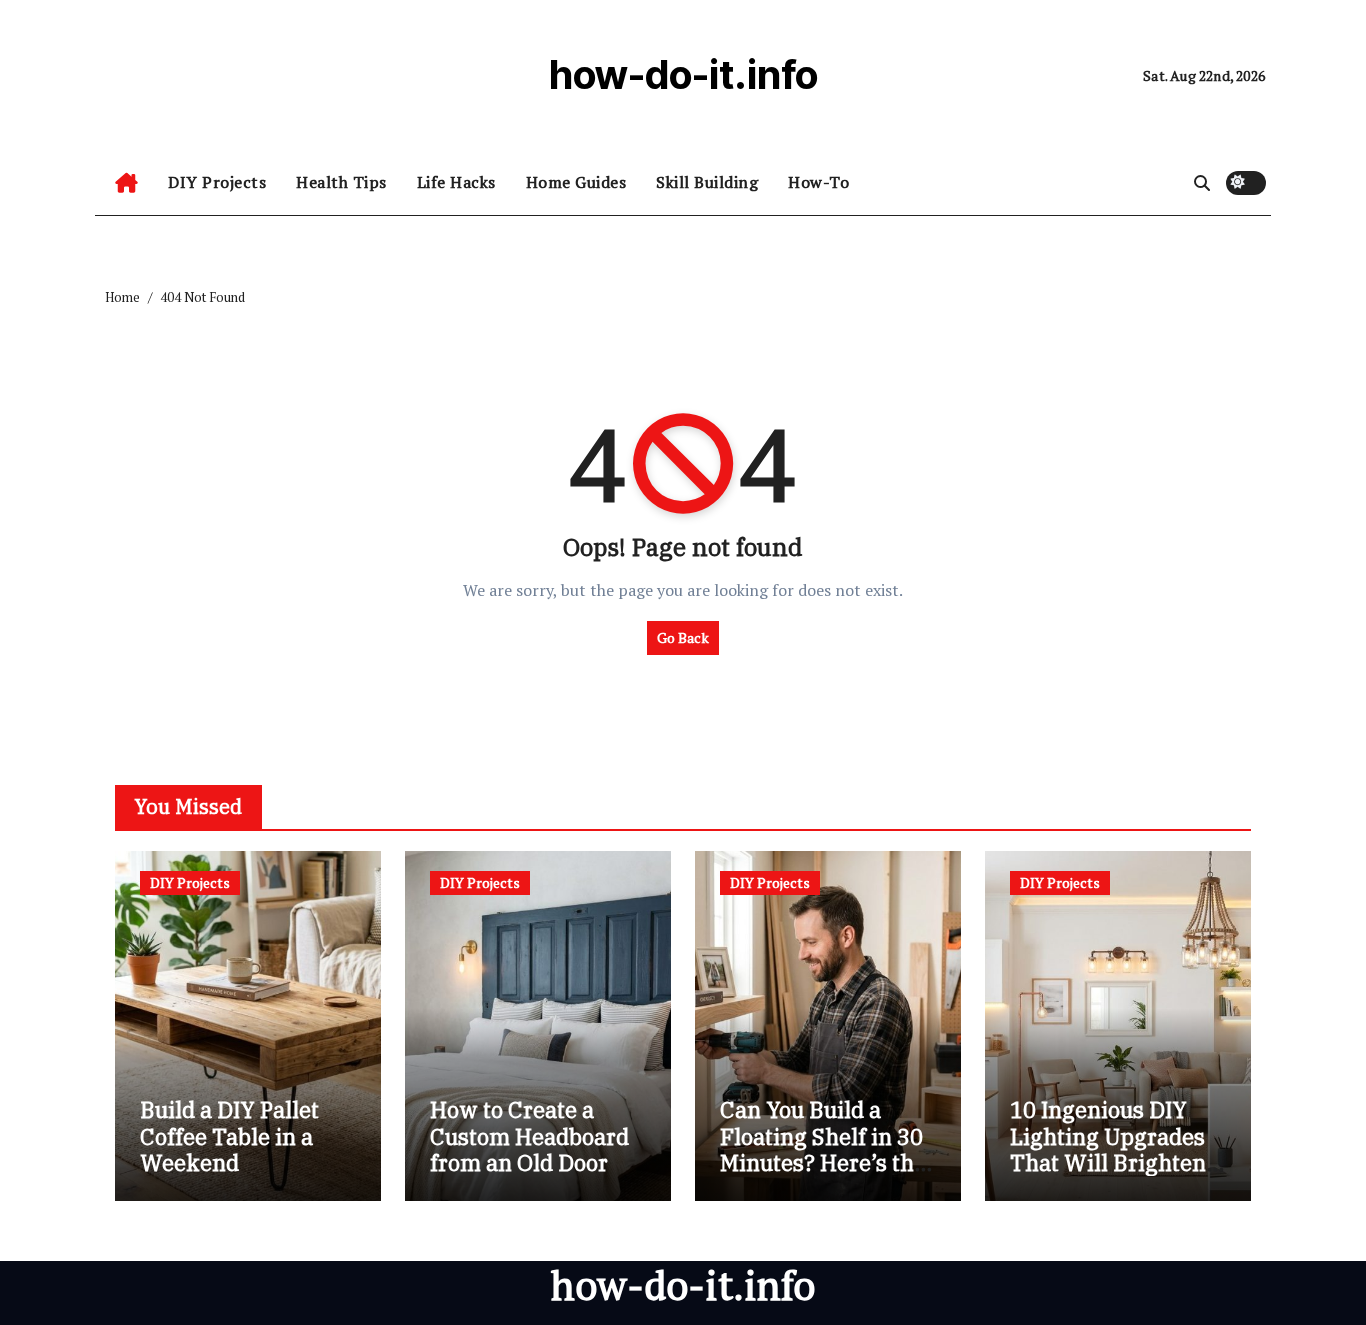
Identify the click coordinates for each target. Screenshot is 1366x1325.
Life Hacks (456, 182)
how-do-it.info (683, 74)
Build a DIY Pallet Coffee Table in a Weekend (229, 1136)
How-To (818, 182)
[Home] (126, 183)
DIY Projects (217, 182)
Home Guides (576, 182)
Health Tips (341, 182)
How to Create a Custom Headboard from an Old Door (529, 1136)
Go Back (683, 637)
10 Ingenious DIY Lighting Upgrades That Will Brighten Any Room (1108, 1149)
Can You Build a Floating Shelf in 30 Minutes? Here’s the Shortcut (823, 1149)
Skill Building (707, 182)
